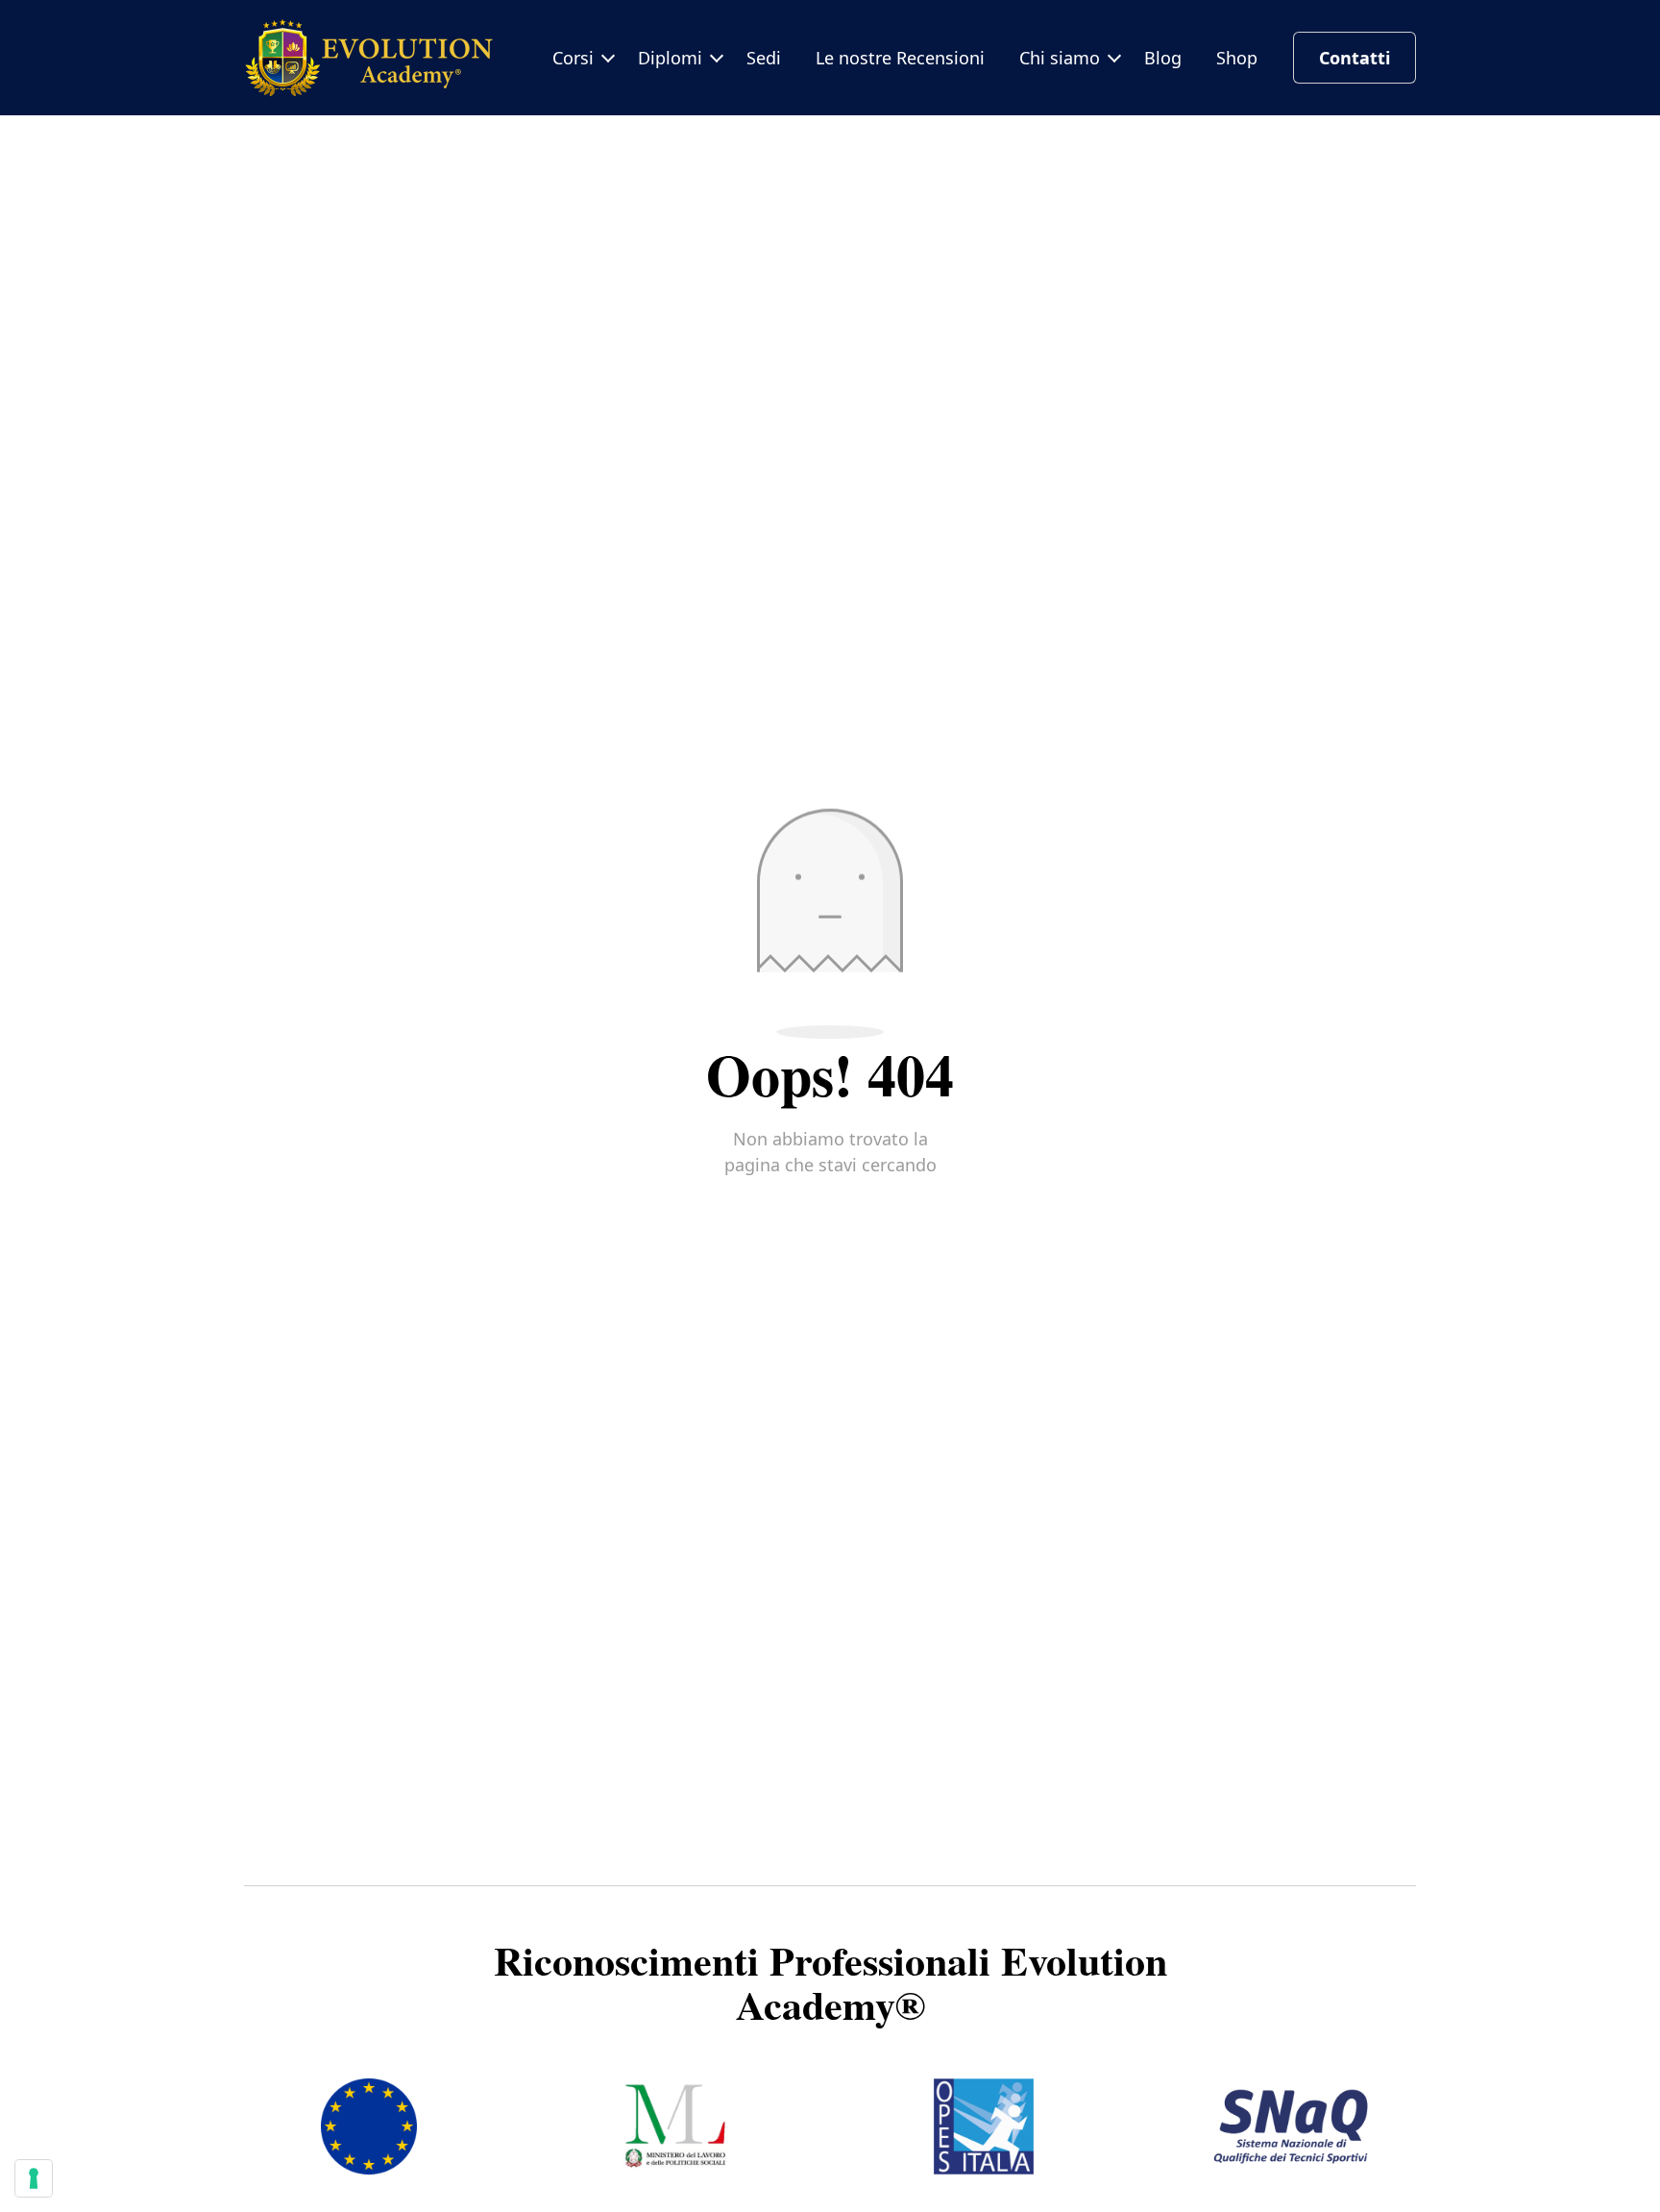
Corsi (573, 58)
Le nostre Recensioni (900, 58)
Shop (1237, 58)
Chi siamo (1060, 58)
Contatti (1355, 58)
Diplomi (670, 58)
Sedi (764, 58)
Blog (1163, 58)
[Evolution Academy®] (369, 58)
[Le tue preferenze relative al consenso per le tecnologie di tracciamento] (34, 2178)
